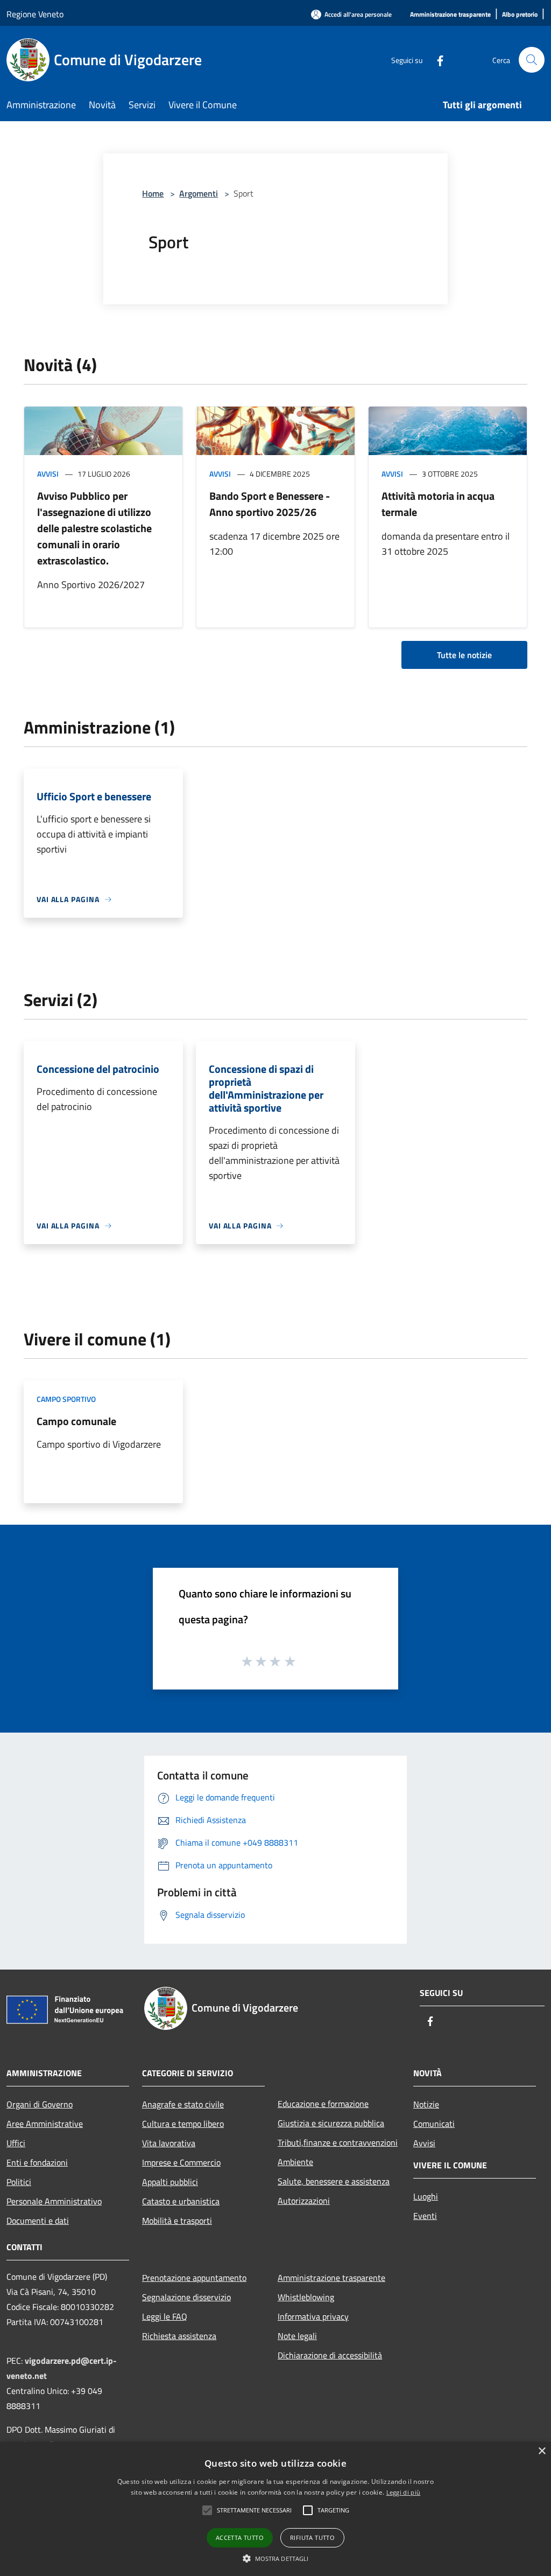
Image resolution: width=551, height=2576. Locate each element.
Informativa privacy (313, 2316)
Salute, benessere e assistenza (334, 2181)
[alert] (275, 2509)
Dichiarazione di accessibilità (330, 2355)
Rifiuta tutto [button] (312, 2537)
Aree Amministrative (45, 2124)
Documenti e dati (38, 2221)
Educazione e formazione (323, 2104)
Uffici (16, 2143)
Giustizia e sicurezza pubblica (331, 2123)
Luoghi (426, 2196)
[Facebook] (436, 60)
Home (153, 193)
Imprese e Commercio (181, 2162)
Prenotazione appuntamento (194, 2278)
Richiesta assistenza (179, 2336)
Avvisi (48, 474)
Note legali (297, 2336)
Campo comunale (76, 1421)
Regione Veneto (35, 14)
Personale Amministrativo (54, 2201)
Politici (19, 2182)
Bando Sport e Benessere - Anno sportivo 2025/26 (270, 504)
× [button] (542, 2451)
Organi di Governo (40, 2104)
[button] (207, 2510)
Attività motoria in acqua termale (438, 504)
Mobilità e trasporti (177, 2221)
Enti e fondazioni (37, 2162)
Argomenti (199, 193)
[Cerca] (532, 60)
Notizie (426, 2104)
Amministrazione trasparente (331, 2278)
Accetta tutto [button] (240, 2537)
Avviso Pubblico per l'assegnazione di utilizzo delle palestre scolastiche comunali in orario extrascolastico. (94, 528)
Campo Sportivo (66, 1399)
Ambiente (295, 2162)
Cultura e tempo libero (183, 2124)
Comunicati (434, 2124)
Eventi (425, 2216)
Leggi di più (404, 2492)
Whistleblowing (306, 2297)
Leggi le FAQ (165, 2316)
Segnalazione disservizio (186, 2297)
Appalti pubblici (170, 2182)
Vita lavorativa (169, 2143)
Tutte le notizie (464, 655)
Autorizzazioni (304, 2201)
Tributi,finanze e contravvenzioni (338, 2142)
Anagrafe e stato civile (183, 2104)
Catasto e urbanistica (181, 2201)
